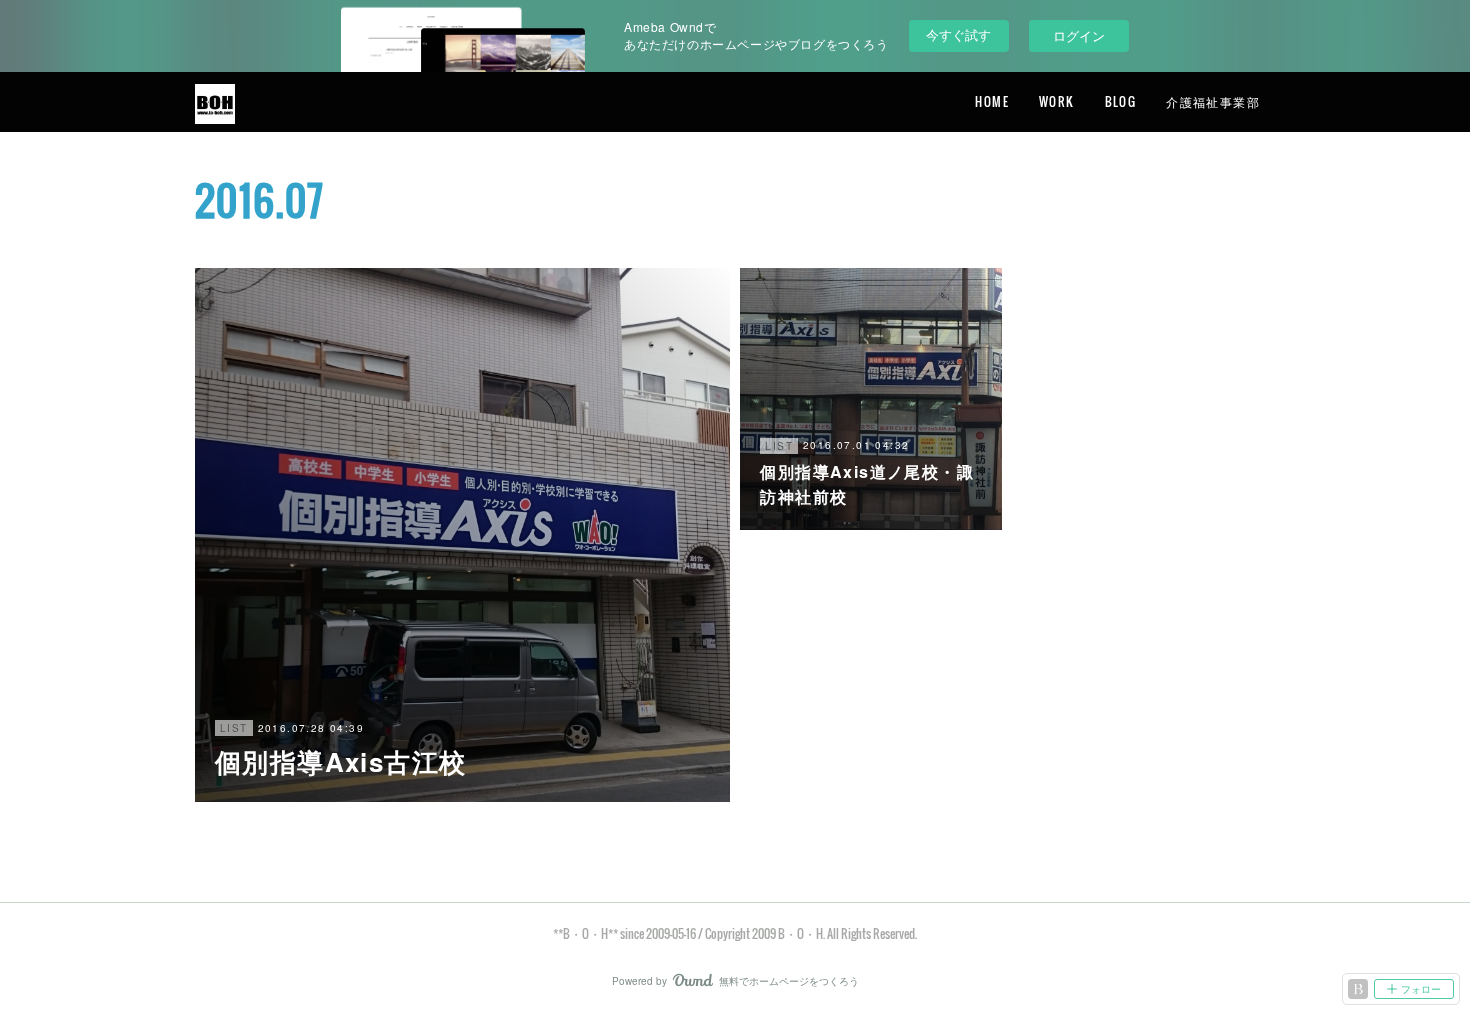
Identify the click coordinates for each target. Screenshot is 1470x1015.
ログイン (1079, 35)
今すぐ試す (958, 34)
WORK (1057, 101)
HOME (992, 101)
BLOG (1121, 101)
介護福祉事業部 (1213, 101)
